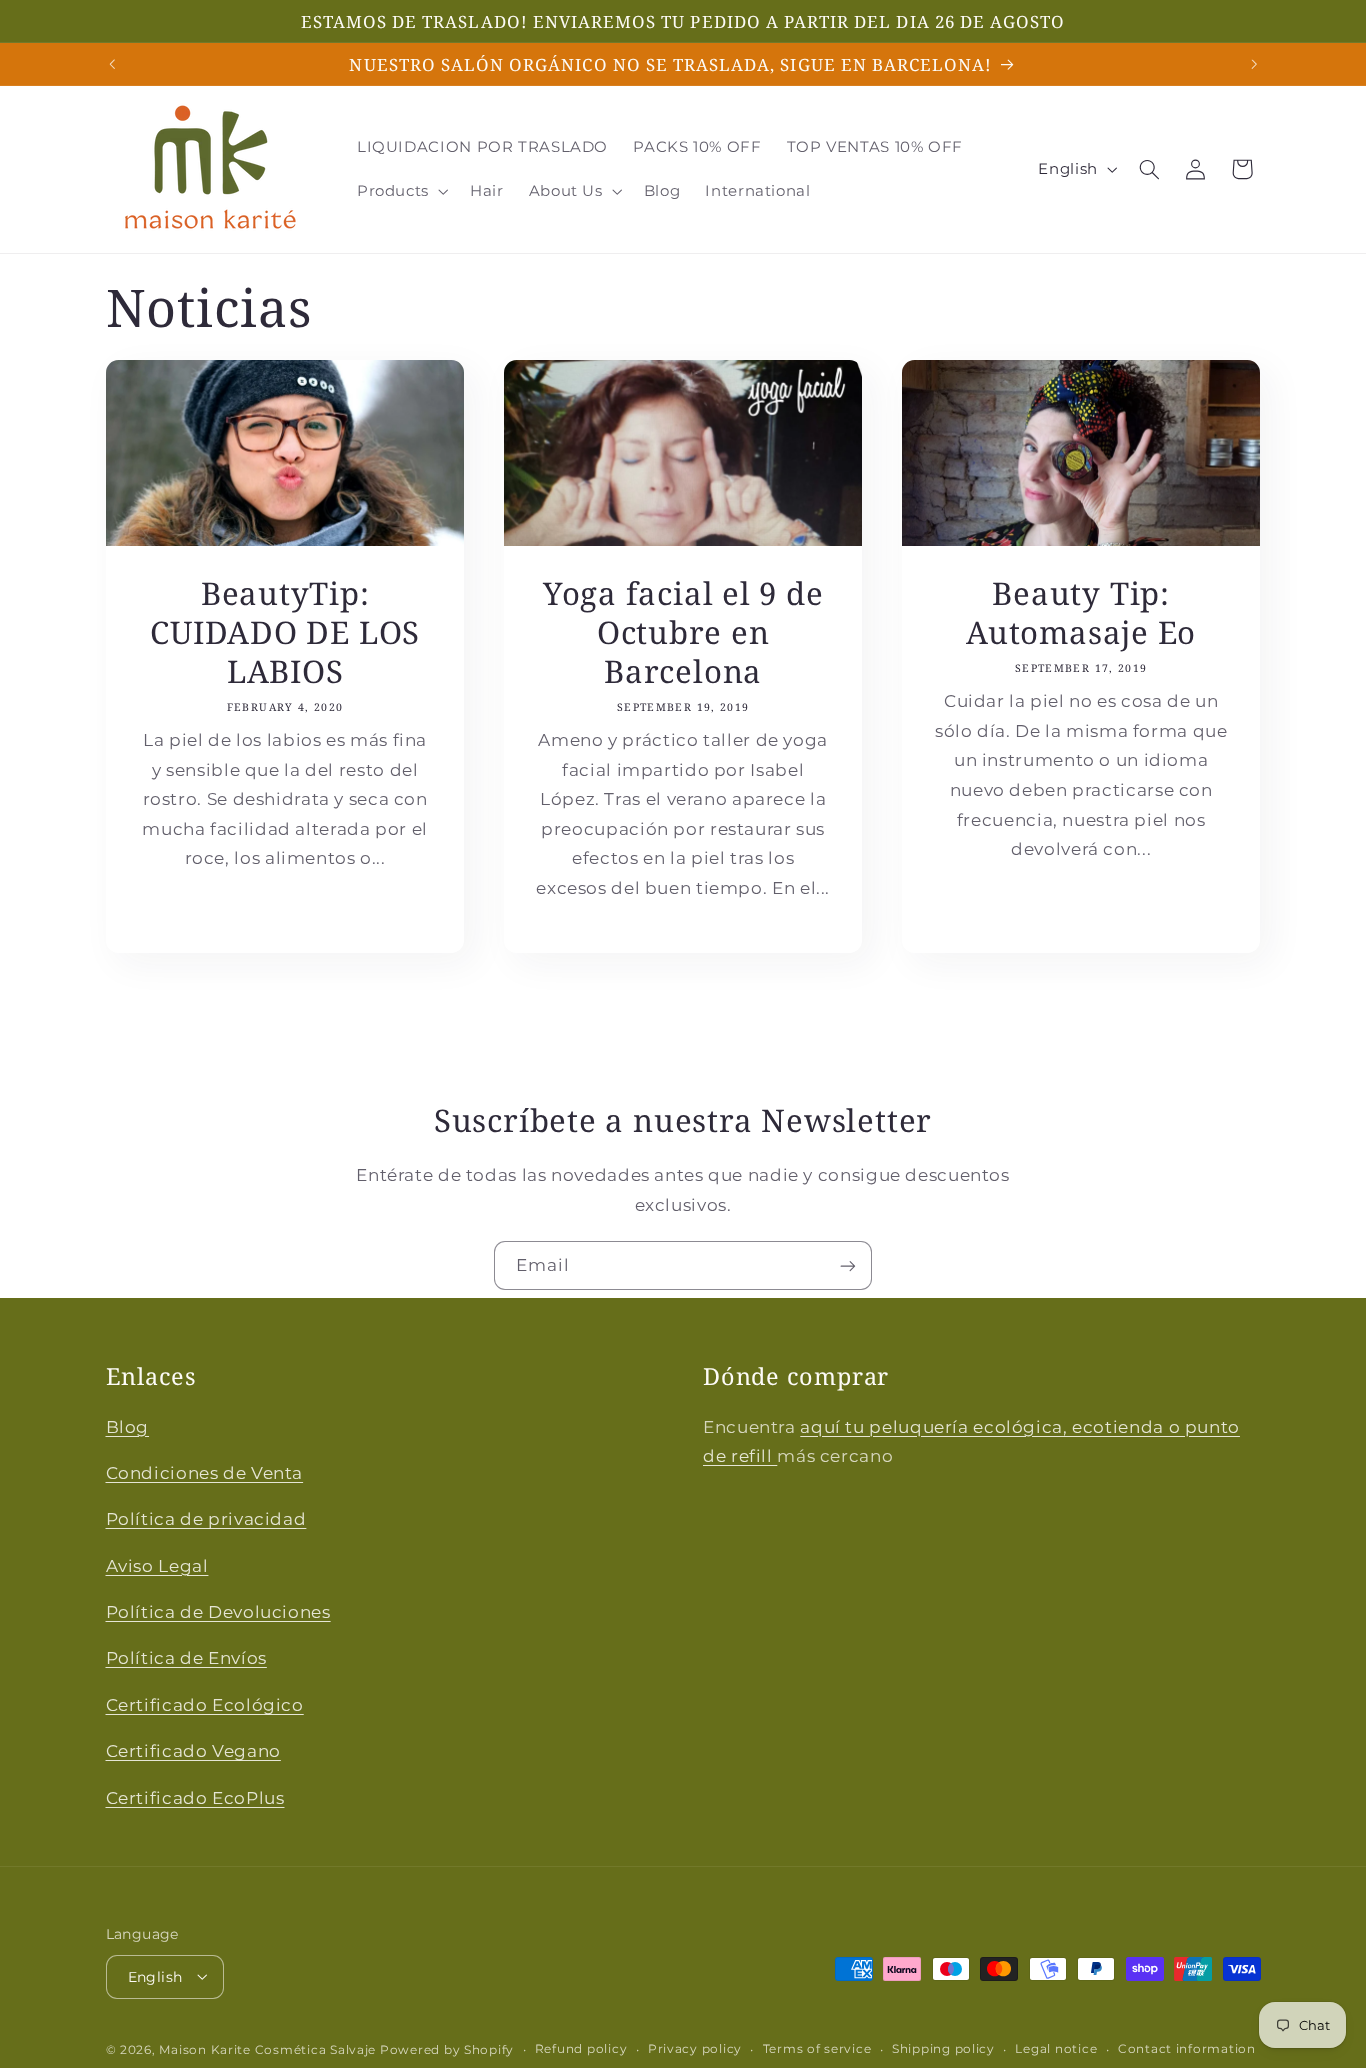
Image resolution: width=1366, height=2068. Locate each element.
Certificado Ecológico (205, 1705)
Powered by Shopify (447, 2049)
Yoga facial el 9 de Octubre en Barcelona (683, 633)
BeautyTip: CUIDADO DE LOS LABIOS (285, 633)
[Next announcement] (1254, 64)
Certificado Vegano (193, 1751)
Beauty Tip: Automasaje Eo (1081, 614)
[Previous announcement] (112, 64)
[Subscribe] (848, 1265)
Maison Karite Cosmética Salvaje (267, 2049)
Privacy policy (695, 2049)
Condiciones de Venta (205, 1473)
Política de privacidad (206, 1519)
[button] (400, 191)
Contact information (1187, 2049)
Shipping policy (943, 2049)
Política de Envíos (186, 1658)
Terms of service (817, 2049)
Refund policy (581, 2049)
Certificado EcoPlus (195, 1798)
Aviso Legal (157, 1566)
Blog (128, 1427)
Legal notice (1056, 2049)
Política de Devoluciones (218, 1612)
